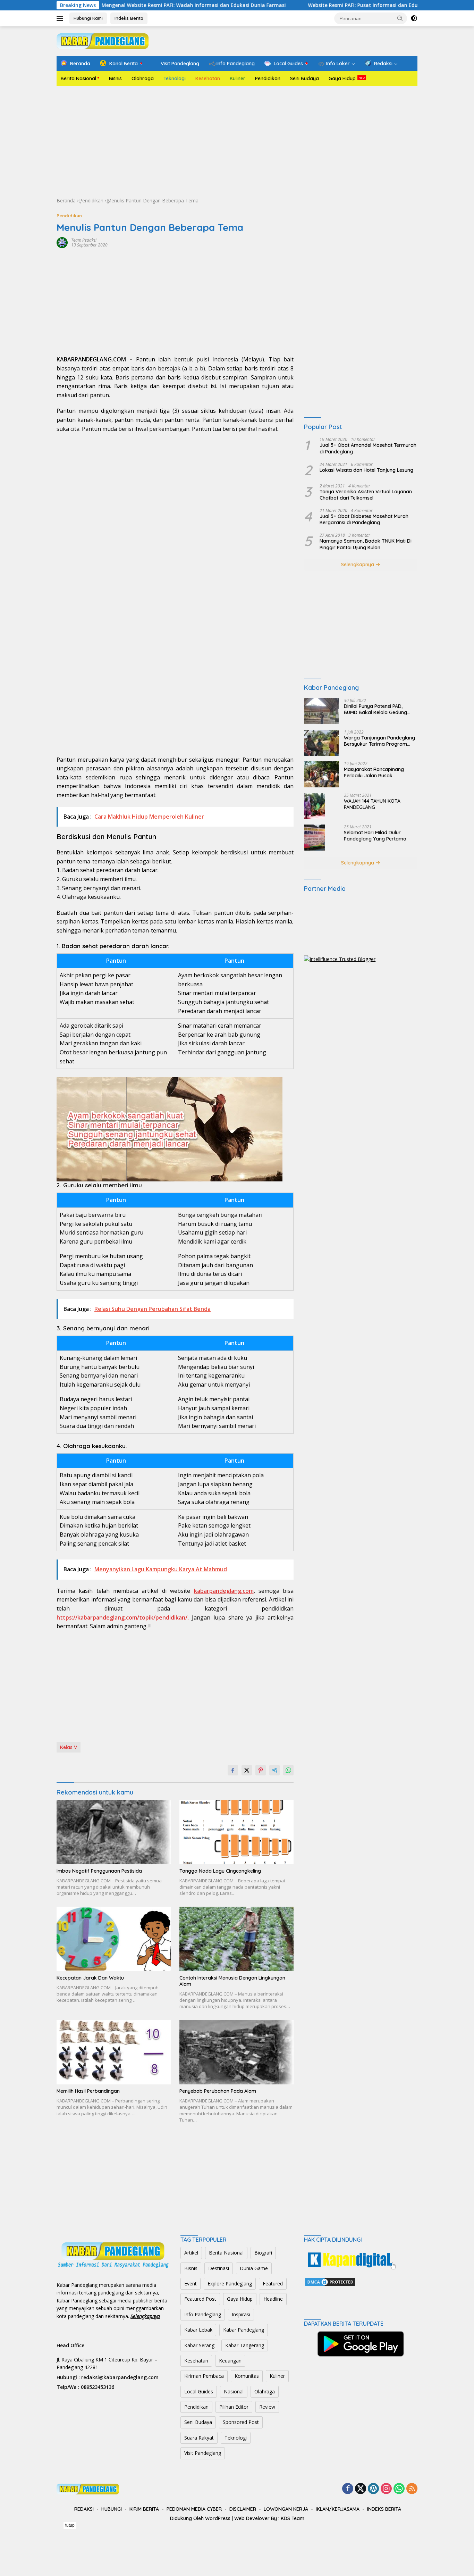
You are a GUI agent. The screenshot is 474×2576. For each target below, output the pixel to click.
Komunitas (247, 2376)
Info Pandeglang (203, 2314)
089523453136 (98, 2387)
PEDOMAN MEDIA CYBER (194, 2509)
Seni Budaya (304, 78)
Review (267, 2407)
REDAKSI (84, 2509)
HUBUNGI (112, 2509)
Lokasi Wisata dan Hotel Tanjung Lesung (366, 470)
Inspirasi (241, 2314)
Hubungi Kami (88, 18)
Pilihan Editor (234, 2407)
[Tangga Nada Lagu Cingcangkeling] (237, 1832)
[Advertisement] (237, 141)
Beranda (66, 200)
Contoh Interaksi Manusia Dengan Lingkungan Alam (232, 1981)
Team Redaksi (84, 240)
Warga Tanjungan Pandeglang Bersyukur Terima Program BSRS (379, 741)
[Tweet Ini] (247, 1770)
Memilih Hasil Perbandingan (88, 2091)
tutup (70, 2525)
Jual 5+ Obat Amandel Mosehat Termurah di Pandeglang (368, 449)
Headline (273, 2299)
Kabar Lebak (198, 2330)
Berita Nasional (78, 78)
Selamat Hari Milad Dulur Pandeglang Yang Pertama (375, 836)
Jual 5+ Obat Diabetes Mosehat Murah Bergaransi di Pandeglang (364, 520)
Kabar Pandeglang (244, 2330)
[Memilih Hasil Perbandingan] (114, 2052)
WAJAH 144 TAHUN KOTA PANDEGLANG (372, 804)
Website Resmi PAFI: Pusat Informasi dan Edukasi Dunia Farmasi (321, 5)
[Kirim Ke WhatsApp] (288, 1770)
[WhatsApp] (399, 2489)
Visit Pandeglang (203, 2453)
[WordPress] (373, 2489)
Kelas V (69, 1747)
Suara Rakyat (199, 2438)
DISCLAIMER (243, 2509)
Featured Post (200, 2299)
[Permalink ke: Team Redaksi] (62, 242)
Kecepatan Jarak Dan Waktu (90, 1978)
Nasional (234, 2391)
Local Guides (199, 2391)
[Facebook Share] (233, 1770)
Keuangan (230, 2361)
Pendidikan (268, 78)
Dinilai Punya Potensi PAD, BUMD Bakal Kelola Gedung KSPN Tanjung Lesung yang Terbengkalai (375, 709)
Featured (273, 2284)
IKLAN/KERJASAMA (338, 2509)
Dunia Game (254, 2268)
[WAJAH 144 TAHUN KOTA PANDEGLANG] (314, 806)
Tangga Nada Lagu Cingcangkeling (220, 1871)
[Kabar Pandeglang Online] (103, 40)
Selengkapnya (358, 564)
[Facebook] (348, 2489)
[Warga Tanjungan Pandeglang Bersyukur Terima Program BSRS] (321, 743)
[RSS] (412, 2489)
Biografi (263, 2253)
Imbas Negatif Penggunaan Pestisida (99, 1871)
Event (191, 2284)
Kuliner (238, 78)
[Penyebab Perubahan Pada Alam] (237, 2052)
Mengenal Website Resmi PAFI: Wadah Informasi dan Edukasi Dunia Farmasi (129, 5)
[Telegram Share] (274, 1770)
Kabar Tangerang (245, 2345)
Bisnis (115, 78)
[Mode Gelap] (414, 18)
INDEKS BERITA (384, 2509)
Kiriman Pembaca (204, 2376)
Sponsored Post (241, 2422)
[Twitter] (361, 2489)
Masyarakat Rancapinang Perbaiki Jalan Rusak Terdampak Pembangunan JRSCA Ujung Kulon (375, 772)
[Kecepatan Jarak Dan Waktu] (114, 1939)
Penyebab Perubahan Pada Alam (218, 2091)
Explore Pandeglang (230, 2284)
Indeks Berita (129, 18)
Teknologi (175, 78)
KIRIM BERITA (144, 2509)
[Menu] (61, 18)
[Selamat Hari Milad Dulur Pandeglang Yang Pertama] (314, 838)
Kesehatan (208, 78)
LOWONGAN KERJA (286, 2509)
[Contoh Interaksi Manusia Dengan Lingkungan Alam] (237, 1939)
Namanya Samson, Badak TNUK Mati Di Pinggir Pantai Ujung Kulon (366, 544)
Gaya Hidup (342, 78)
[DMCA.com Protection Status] (330, 2281)
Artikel (191, 2253)
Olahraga (143, 78)
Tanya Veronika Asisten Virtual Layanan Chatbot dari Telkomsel (366, 495)
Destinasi (219, 2268)
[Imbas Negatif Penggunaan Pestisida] (114, 1832)
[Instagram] (386, 2489)
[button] (400, 18)
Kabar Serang (199, 2345)
